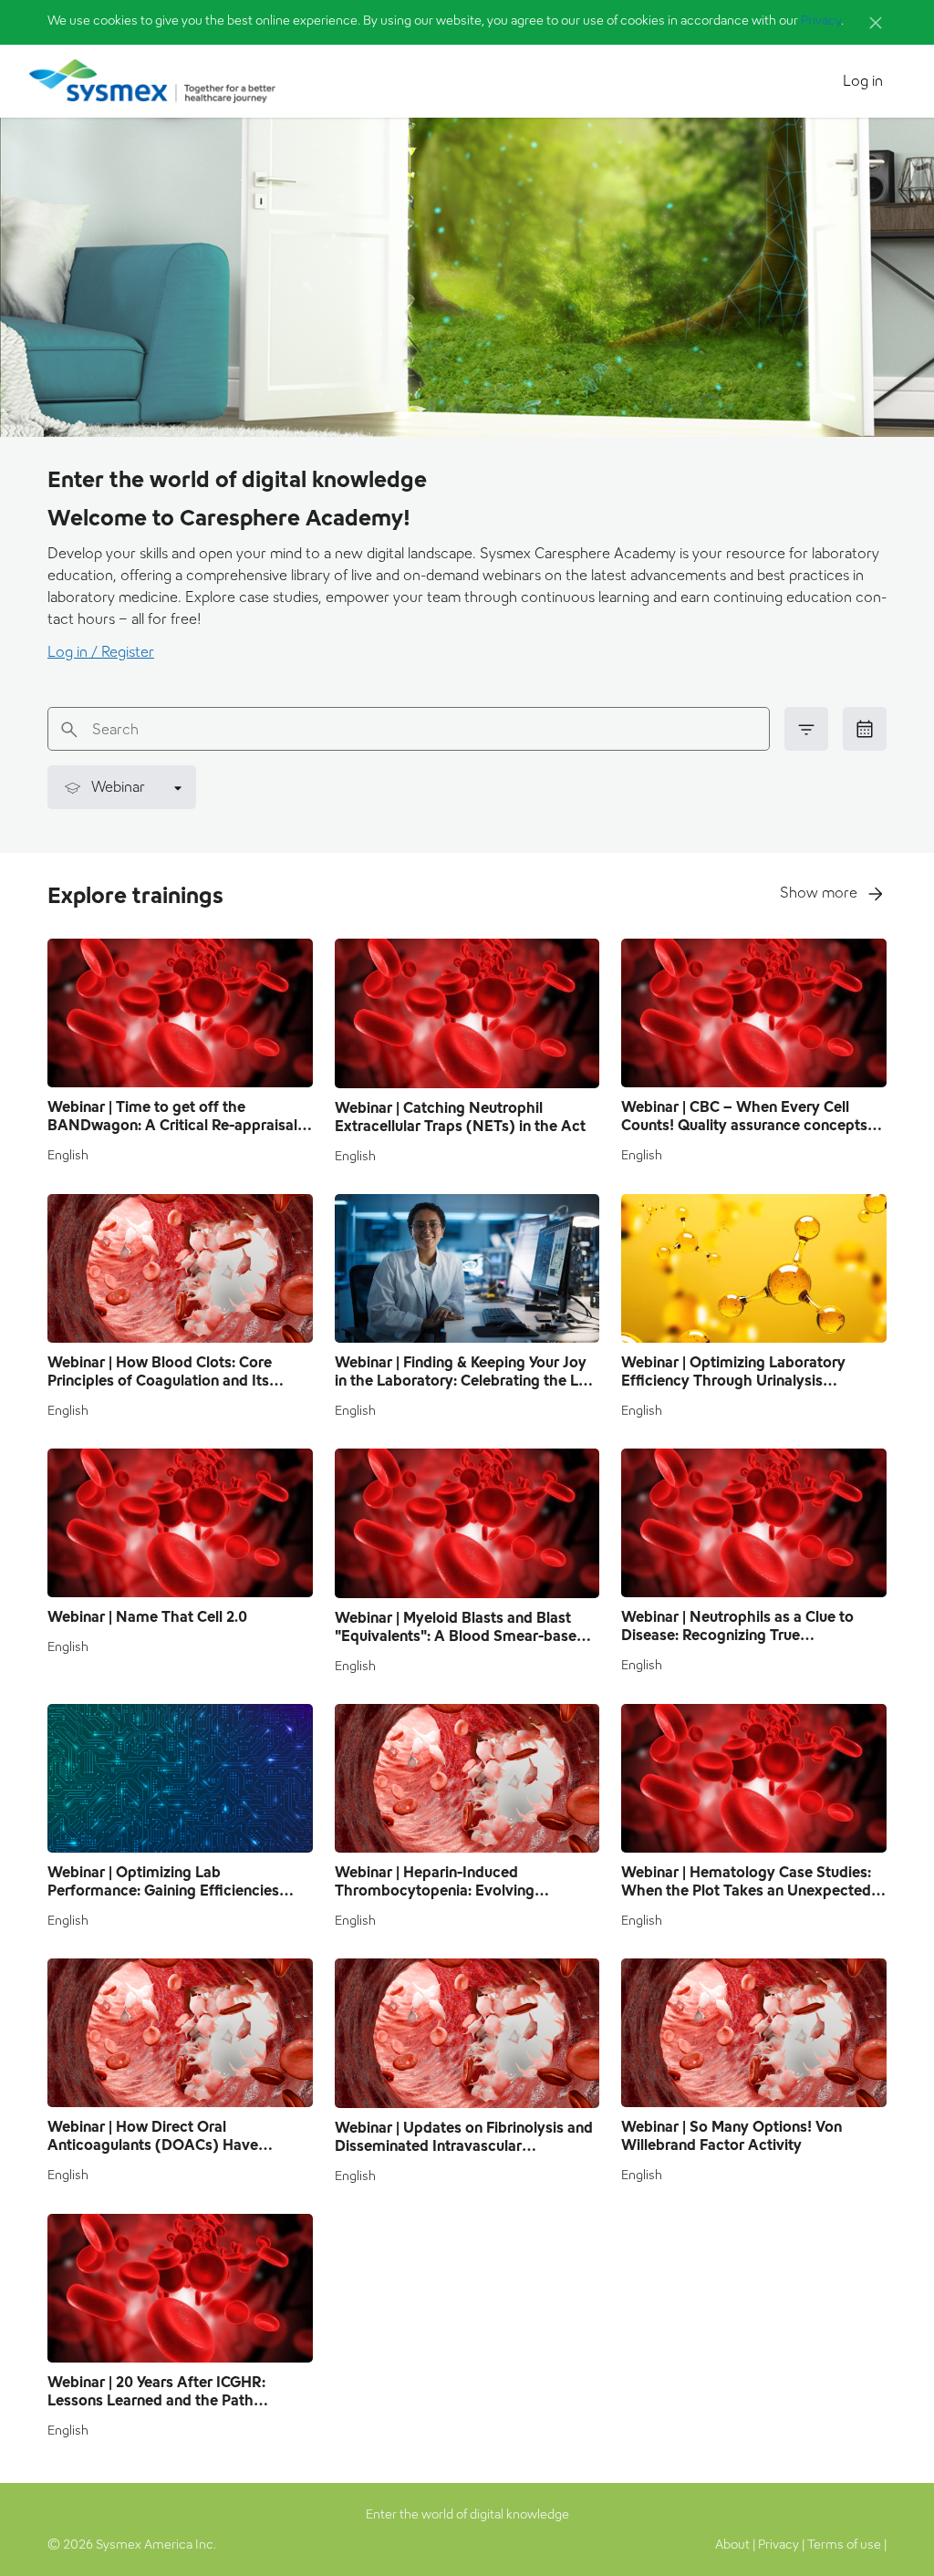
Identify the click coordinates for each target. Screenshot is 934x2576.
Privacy (821, 20)
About (732, 2544)
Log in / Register (101, 652)
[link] (865, 729)
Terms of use (844, 2544)
